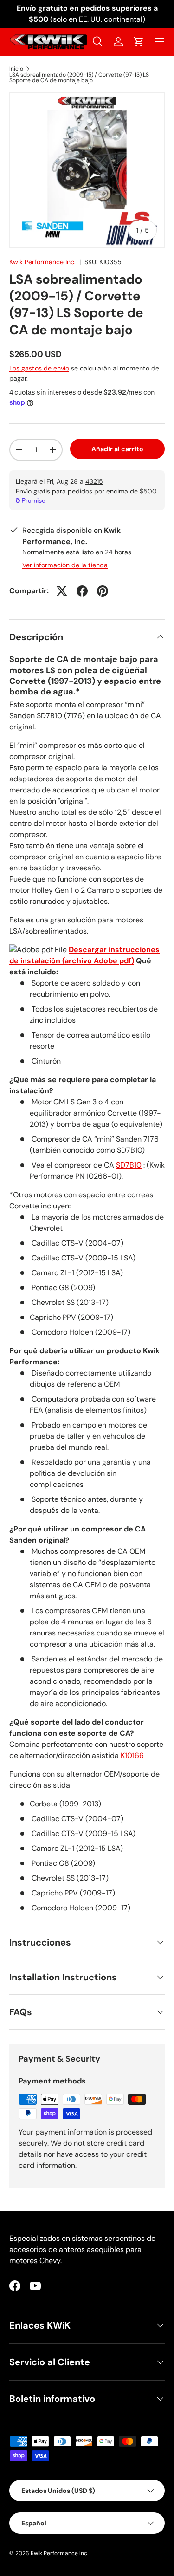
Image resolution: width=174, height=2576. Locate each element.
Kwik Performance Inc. (42, 262)
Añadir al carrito (117, 449)
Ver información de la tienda (65, 565)
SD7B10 (129, 1165)
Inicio (16, 69)
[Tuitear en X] (62, 591)
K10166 (132, 1755)
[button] (139, 42)
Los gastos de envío (39, 368)
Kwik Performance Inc (59, 2553)
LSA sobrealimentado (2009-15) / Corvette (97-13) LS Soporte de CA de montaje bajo (79, 78)
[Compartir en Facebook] (82, 591)
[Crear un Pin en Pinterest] (103, 591)
